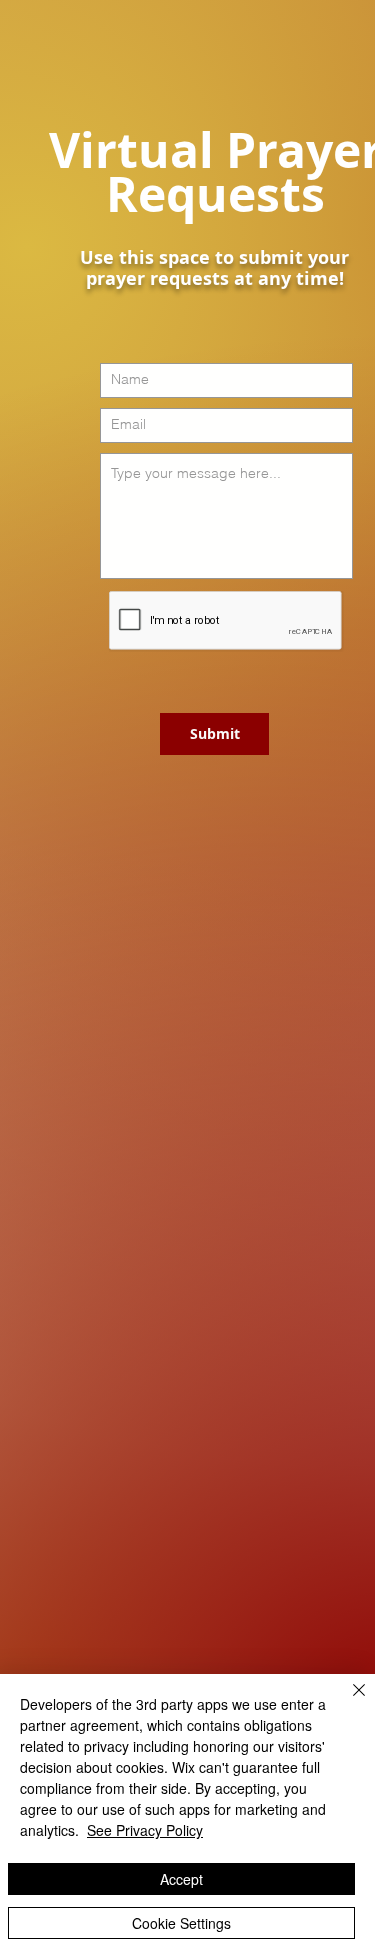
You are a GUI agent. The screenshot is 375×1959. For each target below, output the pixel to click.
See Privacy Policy (145, 1830)
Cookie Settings (181, 1923)
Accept (181, 1879)
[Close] (347, 1702)
